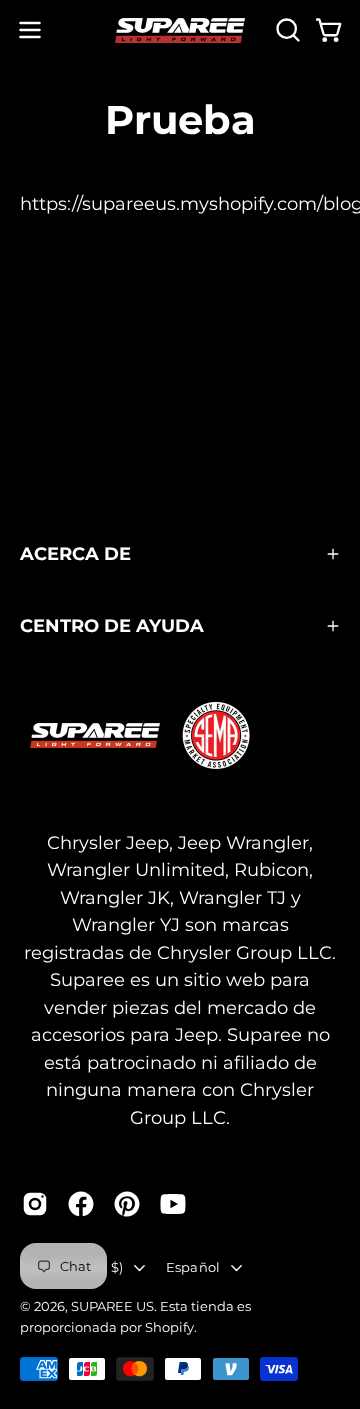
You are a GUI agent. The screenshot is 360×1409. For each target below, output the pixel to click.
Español (193, 1267)
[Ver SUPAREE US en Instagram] (35, 1204)
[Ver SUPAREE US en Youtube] (173, 1204)
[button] (286, 30)
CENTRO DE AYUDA (112, 625)
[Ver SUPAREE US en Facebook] (81, 1204)
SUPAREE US (112, 1306)
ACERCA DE (75, 553)
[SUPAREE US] (180, 30)
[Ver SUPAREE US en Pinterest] (127, 1204)
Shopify (169, 1327)
